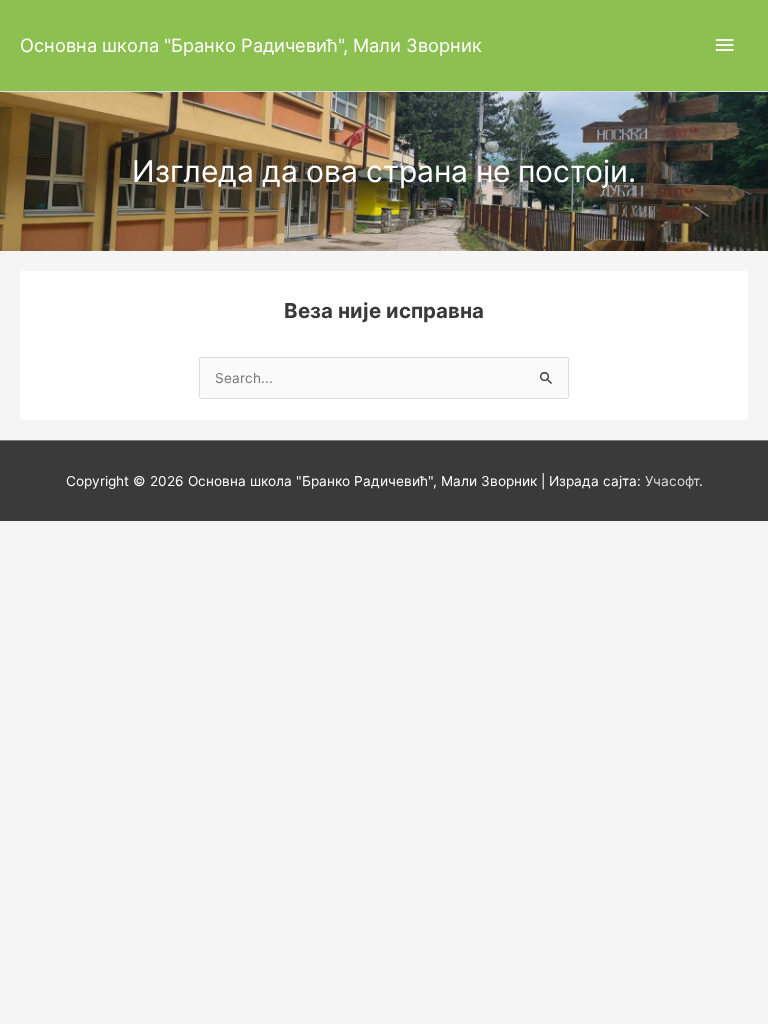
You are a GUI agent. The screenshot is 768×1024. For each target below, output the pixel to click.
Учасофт (672, 481)
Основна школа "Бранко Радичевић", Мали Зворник (251, 45)
